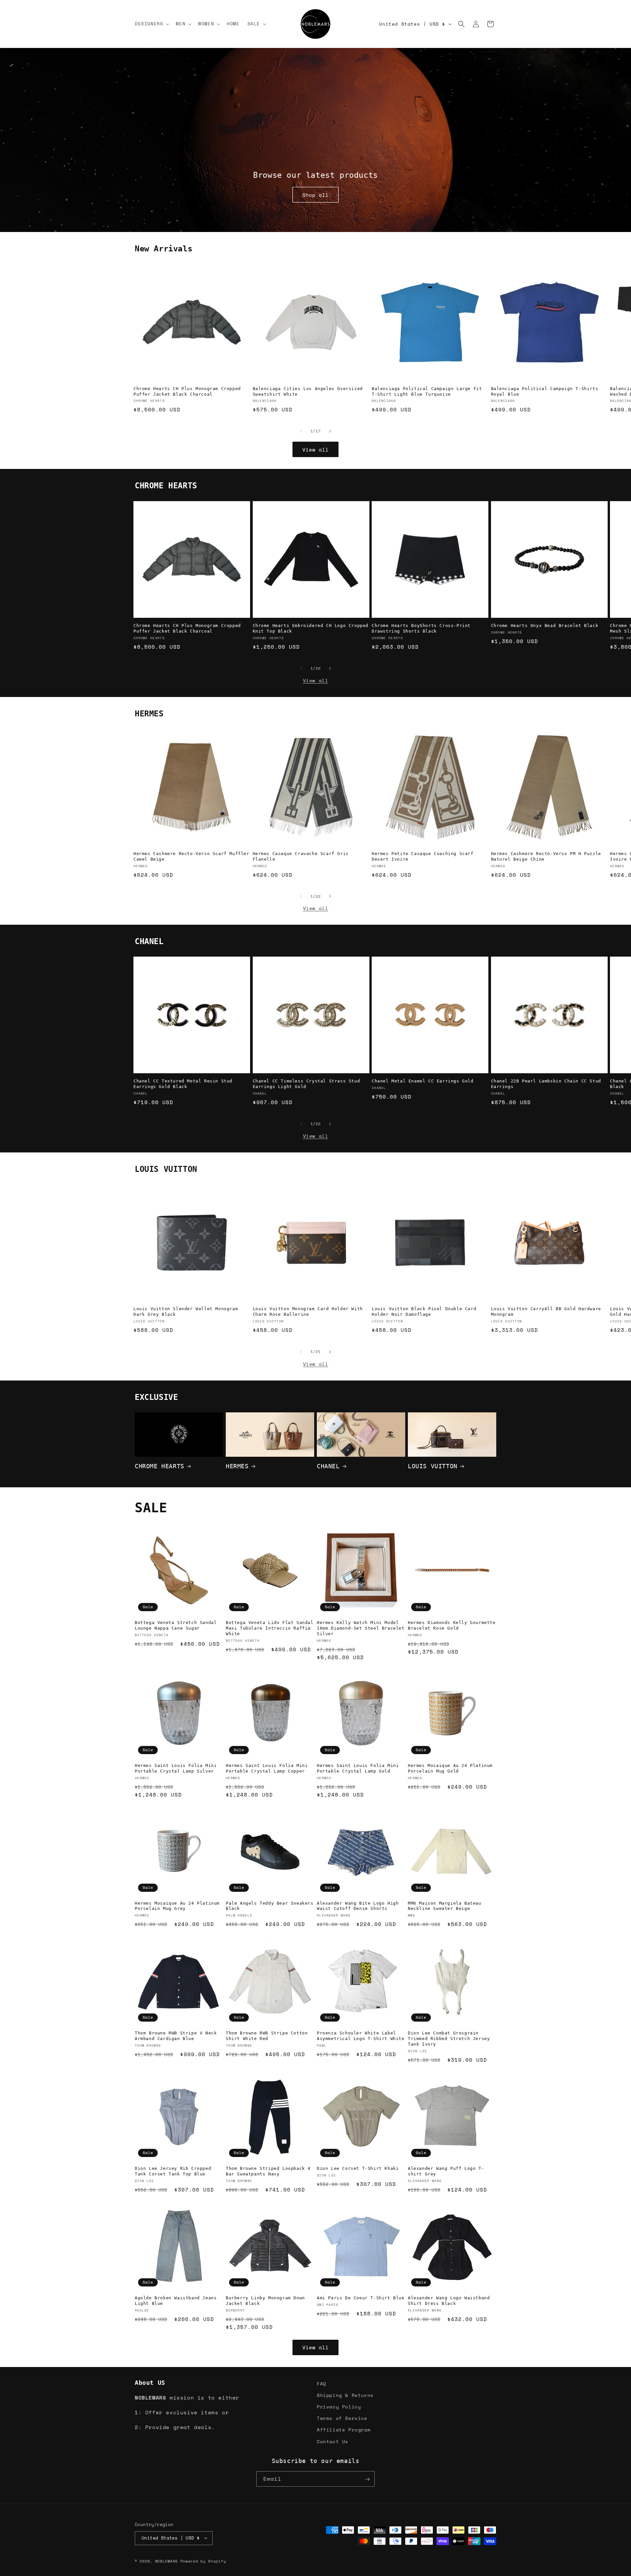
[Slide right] (330, 431)
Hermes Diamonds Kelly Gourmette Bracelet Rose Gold (452, 1625)
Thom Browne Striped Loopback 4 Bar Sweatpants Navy (268, 2171)
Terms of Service (342, 2418)
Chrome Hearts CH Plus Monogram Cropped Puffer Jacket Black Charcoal (187, 391)
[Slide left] (301, 431)
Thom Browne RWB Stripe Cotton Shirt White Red (267, 2036)
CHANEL (328, 1466)
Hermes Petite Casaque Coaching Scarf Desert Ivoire (423, 856)
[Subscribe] (367, 2479)
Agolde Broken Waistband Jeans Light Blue (176, 2301)
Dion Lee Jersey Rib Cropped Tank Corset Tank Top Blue (173, 2171)
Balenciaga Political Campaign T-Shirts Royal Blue (545, 391)
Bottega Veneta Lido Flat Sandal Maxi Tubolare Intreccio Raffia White (270, 1628)
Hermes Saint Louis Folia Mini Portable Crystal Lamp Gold (358, 1768)
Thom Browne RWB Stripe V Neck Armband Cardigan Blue (176, 2036)
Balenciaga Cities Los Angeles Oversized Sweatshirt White (308, 391)
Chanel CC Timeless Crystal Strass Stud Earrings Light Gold (306, 1084)
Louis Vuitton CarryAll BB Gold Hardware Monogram (546, 1312)
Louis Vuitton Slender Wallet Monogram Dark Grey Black (186, 1312)
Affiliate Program (344, 2430)
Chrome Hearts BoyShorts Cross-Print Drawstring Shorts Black (421, 628)
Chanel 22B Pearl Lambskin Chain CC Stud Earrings (546, 1084)
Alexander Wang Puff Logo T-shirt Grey (446, 2171)
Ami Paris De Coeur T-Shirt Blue (361, 2298)
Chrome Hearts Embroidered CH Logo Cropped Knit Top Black (311, 628)
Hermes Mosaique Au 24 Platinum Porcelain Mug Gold (450, 1768)
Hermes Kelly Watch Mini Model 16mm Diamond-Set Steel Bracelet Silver (361, 1628)
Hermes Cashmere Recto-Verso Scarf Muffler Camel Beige (191, 856)
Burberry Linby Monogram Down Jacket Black (265, 2301)
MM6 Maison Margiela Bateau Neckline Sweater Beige (445, 1906)
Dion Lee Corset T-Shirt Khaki (358, 2168)
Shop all (315, 195)
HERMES (237, 1466)
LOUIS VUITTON (433, 1466)
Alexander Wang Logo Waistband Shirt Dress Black (449, 2301)
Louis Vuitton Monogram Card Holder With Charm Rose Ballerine (308, 1312)
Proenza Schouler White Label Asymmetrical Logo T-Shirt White (361, 2036)
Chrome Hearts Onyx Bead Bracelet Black (545, 626)
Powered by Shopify (203, 2561)
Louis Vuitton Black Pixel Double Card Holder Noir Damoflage (424, 1312)
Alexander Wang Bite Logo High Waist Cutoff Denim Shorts (358, 1906)
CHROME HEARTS (160, 1466)
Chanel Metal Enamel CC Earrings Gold (423, 1081)
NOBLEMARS (166, 2561)
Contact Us (333, 2441)
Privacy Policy (339, 2407)
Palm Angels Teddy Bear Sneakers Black (270, 1906)
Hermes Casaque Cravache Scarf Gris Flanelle (301, 856)
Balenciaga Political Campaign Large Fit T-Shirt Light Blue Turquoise (427, 391)
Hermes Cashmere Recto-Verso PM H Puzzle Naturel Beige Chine (546, 856)
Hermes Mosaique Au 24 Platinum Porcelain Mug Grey (177, 1906)
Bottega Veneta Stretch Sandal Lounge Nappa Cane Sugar (176, 1625)
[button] (151, 24)
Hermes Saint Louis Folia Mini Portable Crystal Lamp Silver (176, 1768)
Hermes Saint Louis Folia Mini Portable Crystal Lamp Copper (267, 1768)
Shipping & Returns (345, 2395)
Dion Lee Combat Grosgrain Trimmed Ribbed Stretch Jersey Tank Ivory (449, 2039)
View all (315, 450)
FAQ (322, 2384)
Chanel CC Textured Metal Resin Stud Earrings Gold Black (183, 1084)
